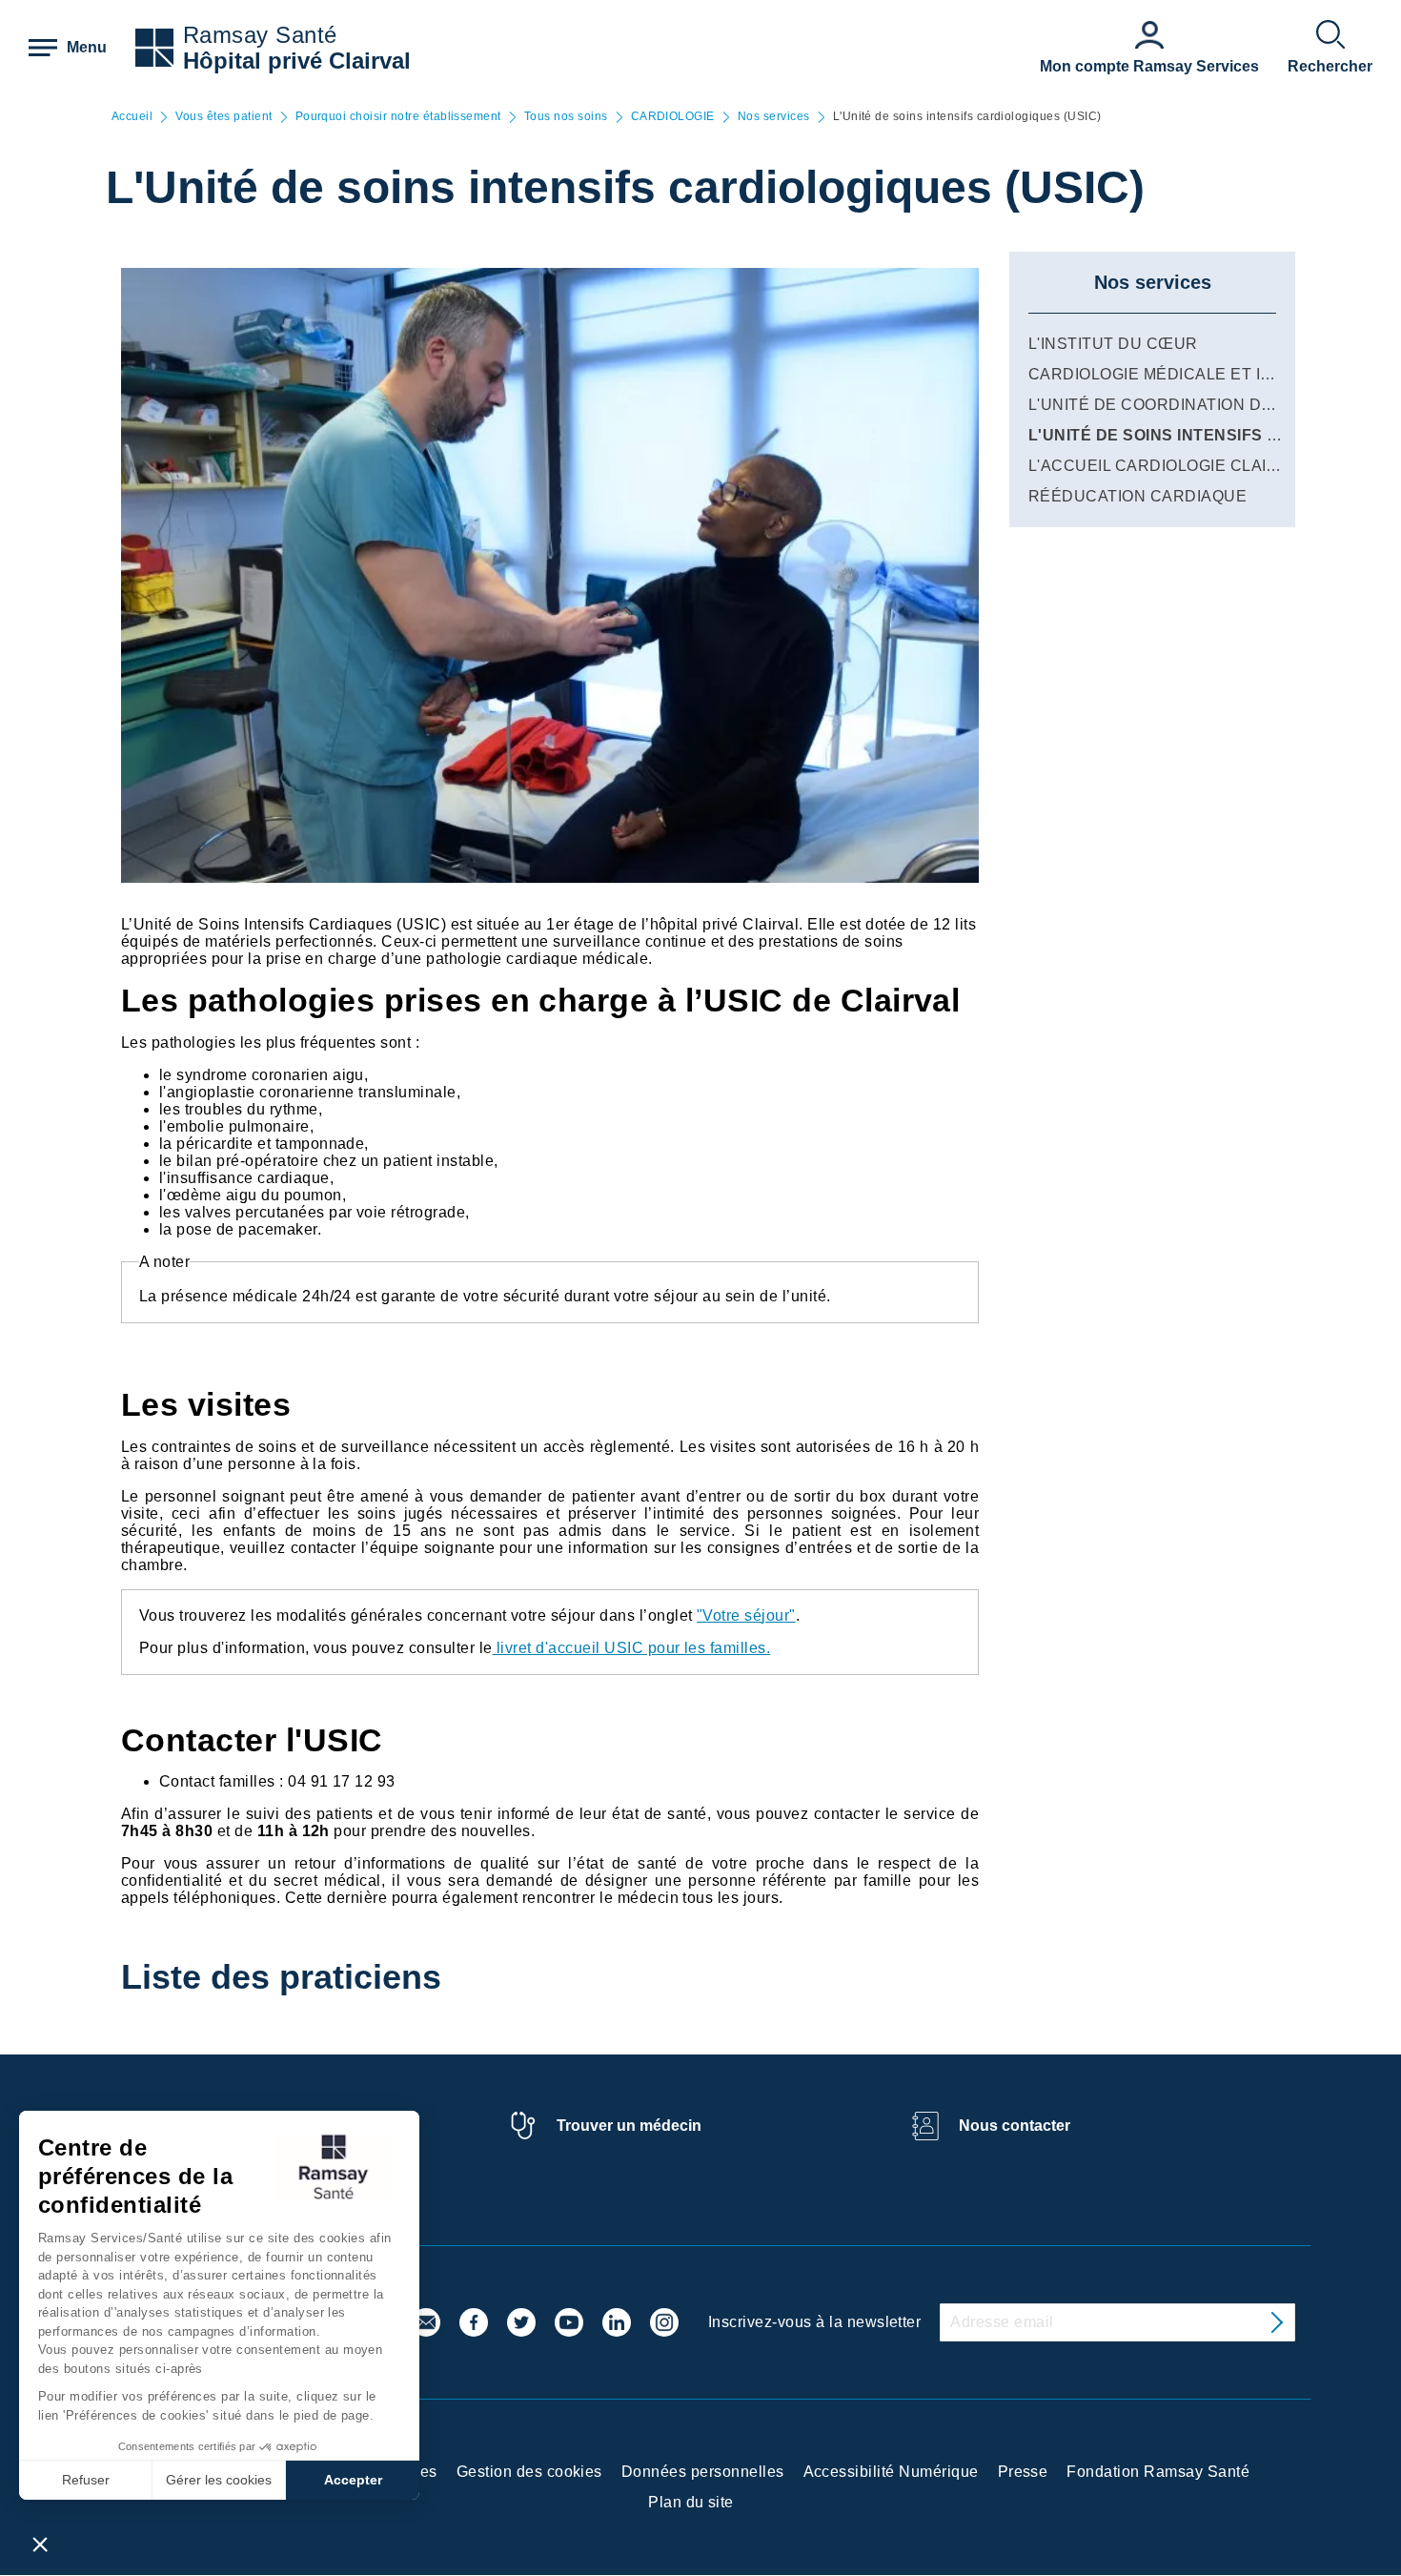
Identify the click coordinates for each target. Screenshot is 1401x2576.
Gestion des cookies (529, 2472)
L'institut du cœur (1113, 344)
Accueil (132, 117)
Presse (1023, 2472)
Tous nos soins (566, 117)
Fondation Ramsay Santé (1158, 2472)
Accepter (353, 2480)
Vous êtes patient (223, 117)
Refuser (86, 2480)
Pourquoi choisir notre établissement (398, 117)
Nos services (774, 117)
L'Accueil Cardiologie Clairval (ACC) (1192, 466)
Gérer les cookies (219, 2480)
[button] (40, 2544)
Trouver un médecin (629, 2126)
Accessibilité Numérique (891, 2472)
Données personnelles (703, 2472)
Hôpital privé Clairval (297, 61)
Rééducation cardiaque (1137, 496)
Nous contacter (1015, 2126)
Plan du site (691, 2502)
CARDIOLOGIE (673, 117)
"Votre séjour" (746, 1615)
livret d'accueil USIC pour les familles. (632, 1648)
